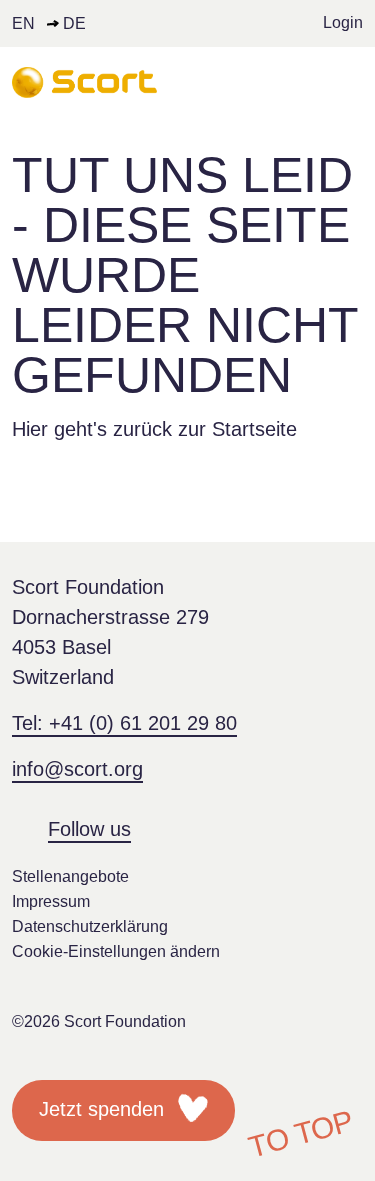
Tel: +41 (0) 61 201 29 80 (124, 723)
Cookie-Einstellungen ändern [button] (116, 951)
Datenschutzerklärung (90, 926)
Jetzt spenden (104, 1109)
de (74, 23)
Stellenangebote (70, 876)
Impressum (51, 901)
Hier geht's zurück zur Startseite (154, 429)
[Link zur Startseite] (84, 82)
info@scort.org (77, 769)
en (23, 23)
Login (343, 22)
